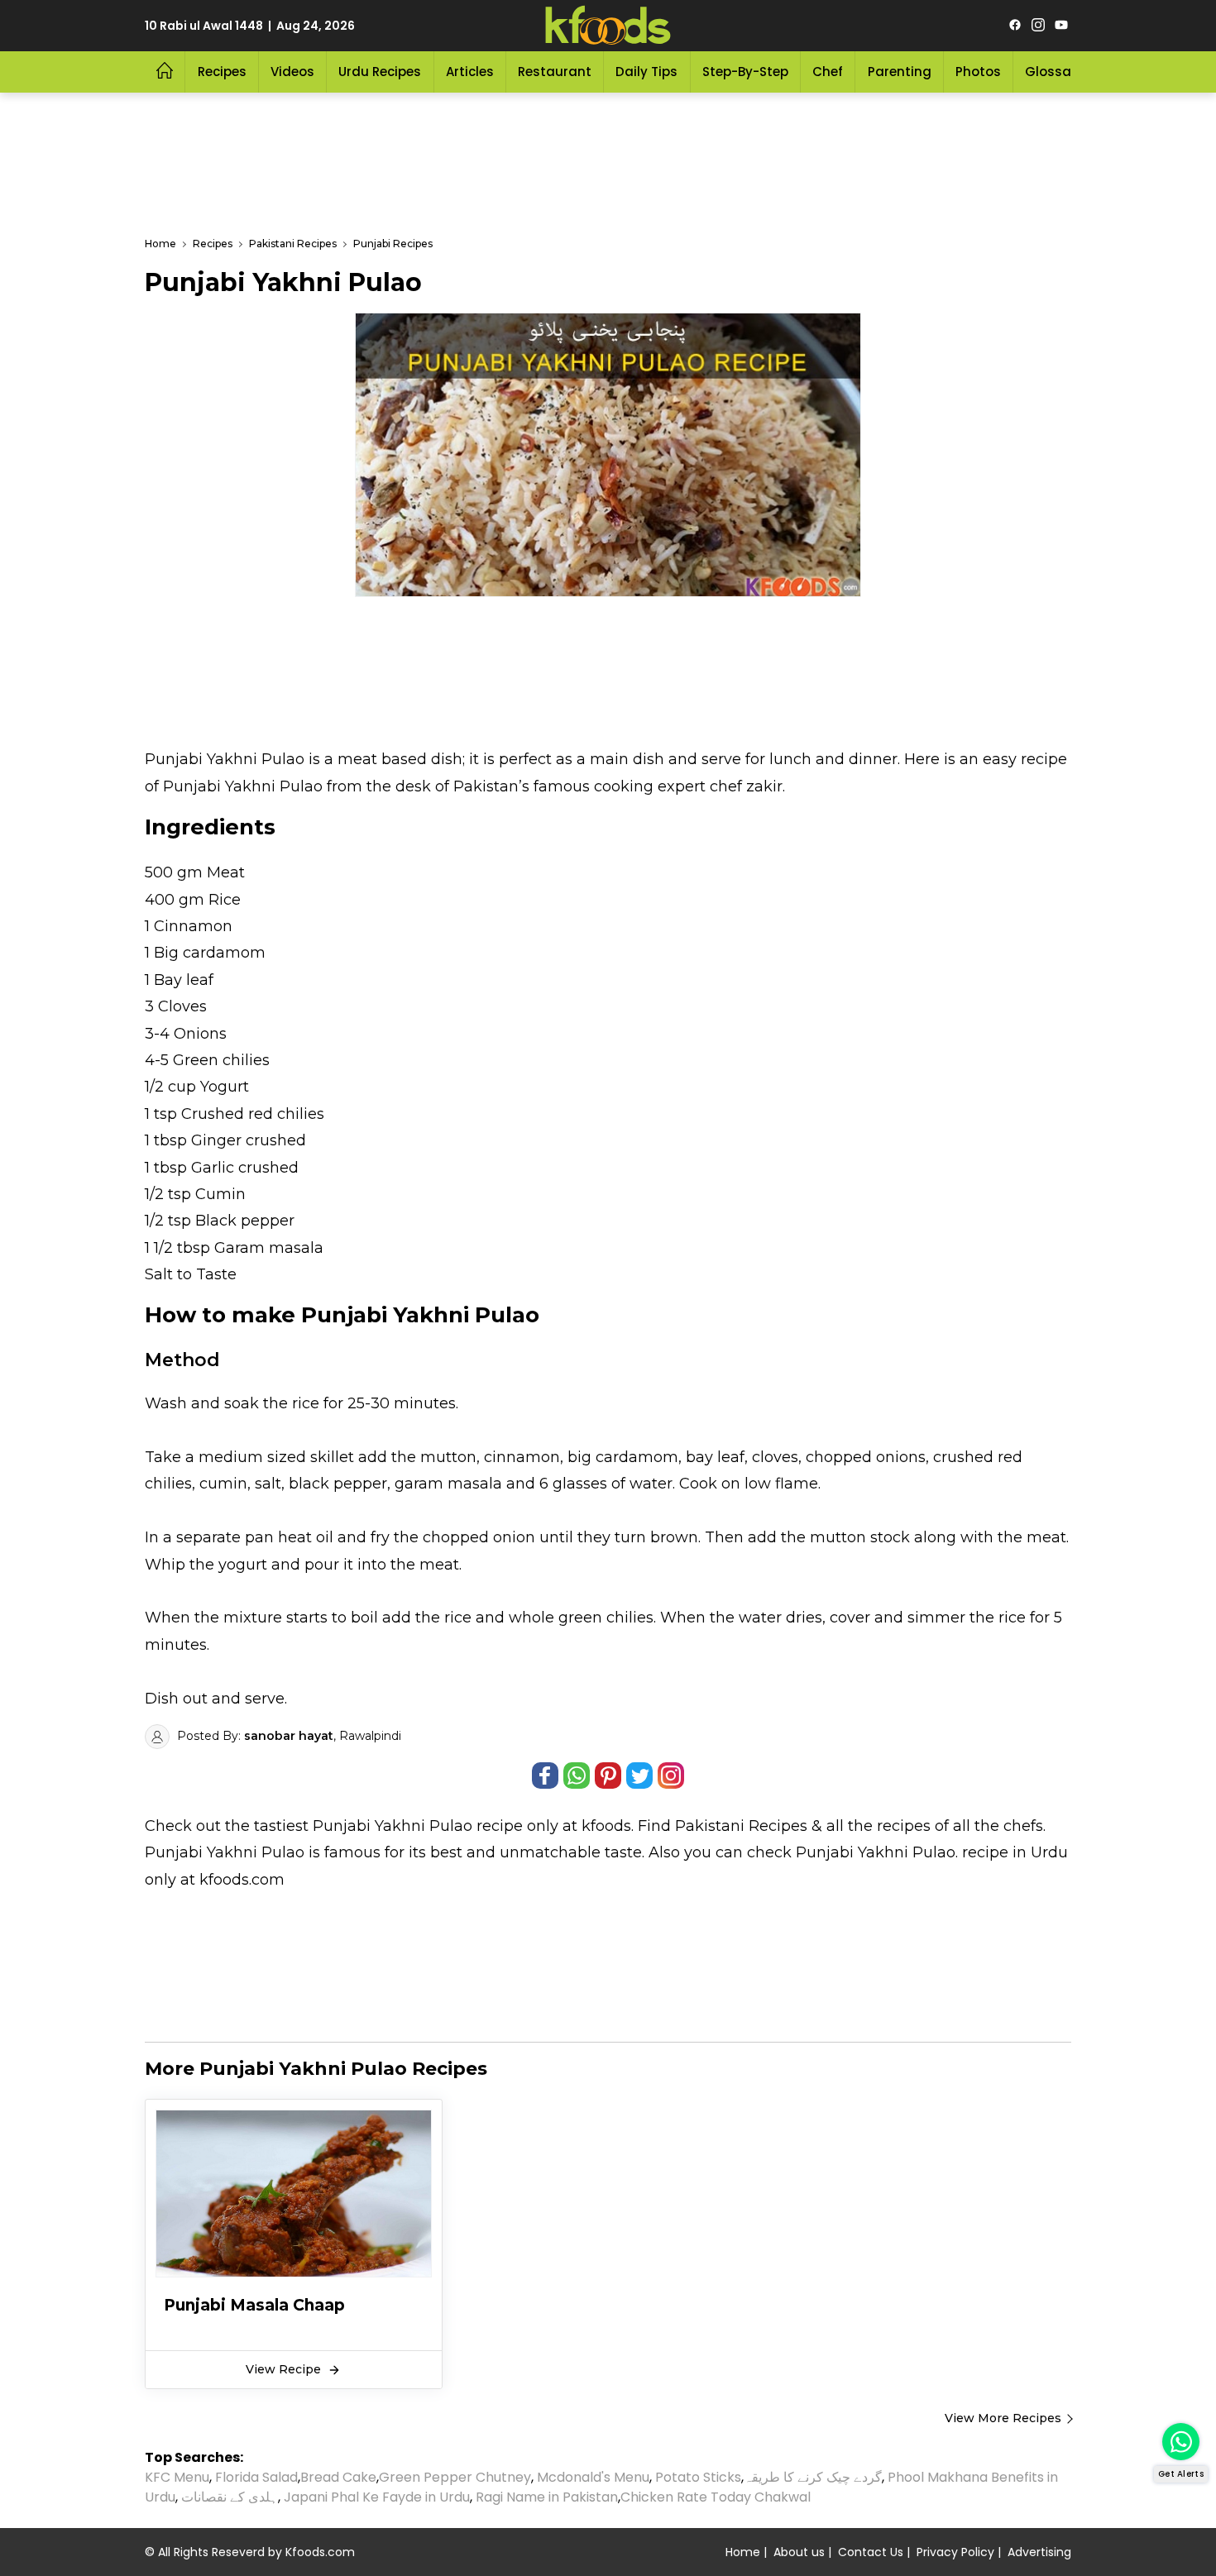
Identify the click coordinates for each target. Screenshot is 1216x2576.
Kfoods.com (320, 2552)
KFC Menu (177, 2477)
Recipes (222, 72)
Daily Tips (646, 72)
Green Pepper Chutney (455, 2477)
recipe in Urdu (1015, 1852)
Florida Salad (256, 2477)
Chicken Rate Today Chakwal (716, 2497)
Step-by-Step (745, 72)
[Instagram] (1038, 26)
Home (743, 2552)
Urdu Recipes (380, 72)
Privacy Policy (955, 2552)
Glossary (1054, 72)
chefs (1023, 1826)
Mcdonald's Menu (593, 2477)
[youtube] (1061, 26)
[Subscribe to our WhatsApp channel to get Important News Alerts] (1181, 2442)
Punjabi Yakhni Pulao (393, 1826)
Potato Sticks (698, 2477)
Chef (828, 72)
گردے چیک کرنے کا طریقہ (813, 2477)
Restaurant (555, 72)
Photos (978, 72)
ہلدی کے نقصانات (230, 2497)
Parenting (900, 72)
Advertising (1039, 2552)
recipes (906, 1826)
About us (799, 2552)
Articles (470, 72)
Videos (292, 72)
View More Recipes (1003, 2418)
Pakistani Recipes (741, 1826)
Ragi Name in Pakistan (547, 2497)
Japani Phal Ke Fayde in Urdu (377, 2497)
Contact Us (871, 2552)
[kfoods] (608, 26)
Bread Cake (338, 2477)
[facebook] (1015, 26)
